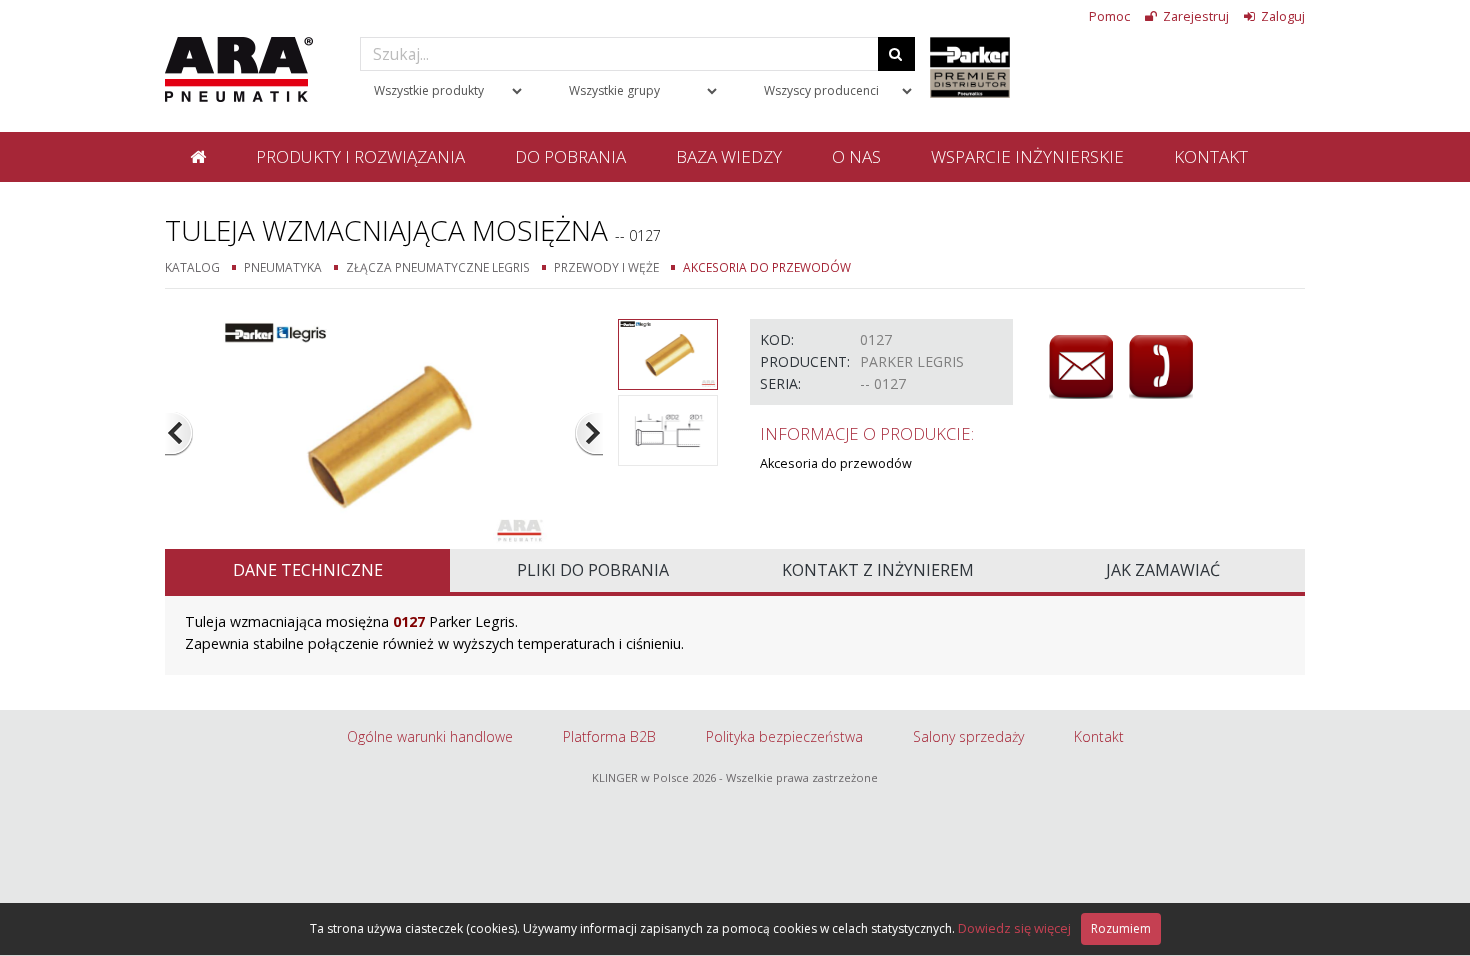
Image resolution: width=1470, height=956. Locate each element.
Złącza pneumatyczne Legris (438, 267)
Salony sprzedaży (968, 736)
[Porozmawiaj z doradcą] (1161, 367)
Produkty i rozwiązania (360, 156)
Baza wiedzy (729, 156)
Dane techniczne (308, 570)
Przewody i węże (606, 267)
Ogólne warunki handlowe (430, 736)
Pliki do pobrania (593, 570)
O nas (856, 156)
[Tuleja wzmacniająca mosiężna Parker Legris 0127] (384, 432)
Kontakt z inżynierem (878, 570)
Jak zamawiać (1163, 570)
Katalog (192, 267)
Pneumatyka (283, 267)
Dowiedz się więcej (1014, 928)
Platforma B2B (609, 736)
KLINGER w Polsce (640, 777)
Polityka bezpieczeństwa (784, 736)
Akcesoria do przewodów (767, 267)
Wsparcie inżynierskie (1027, 156)
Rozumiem (1121, 928)
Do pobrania (570, 156)
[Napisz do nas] (1081, 367)
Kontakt (1211, 156)
